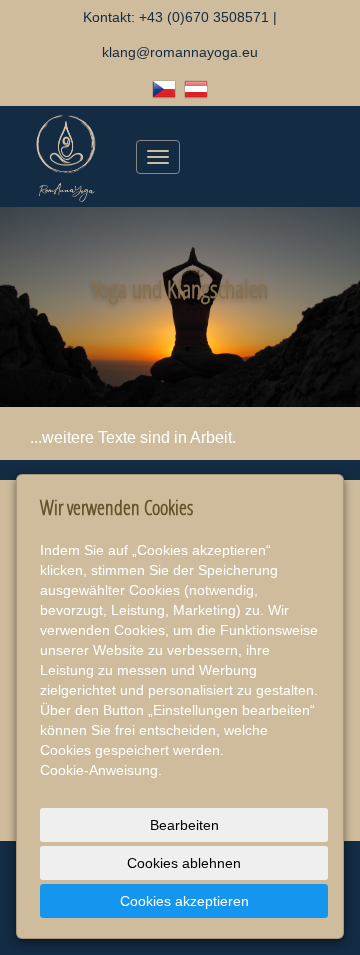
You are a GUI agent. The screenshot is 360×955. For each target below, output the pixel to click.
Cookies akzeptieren (184, 901)
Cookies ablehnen (184, 863)
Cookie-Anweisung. (101, 770)
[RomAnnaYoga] (66, 155)
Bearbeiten (184, 825)
